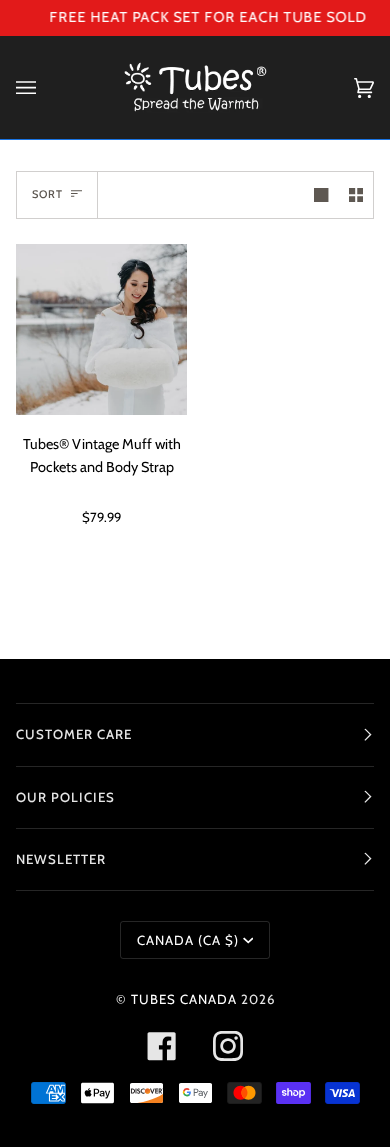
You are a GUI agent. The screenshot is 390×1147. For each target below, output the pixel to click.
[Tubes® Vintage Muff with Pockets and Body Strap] (101, 329)
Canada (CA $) (188, 940)
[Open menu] (46, 87)
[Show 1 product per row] (321, 195)
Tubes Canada (184, 999)
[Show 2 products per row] (356, 195)
